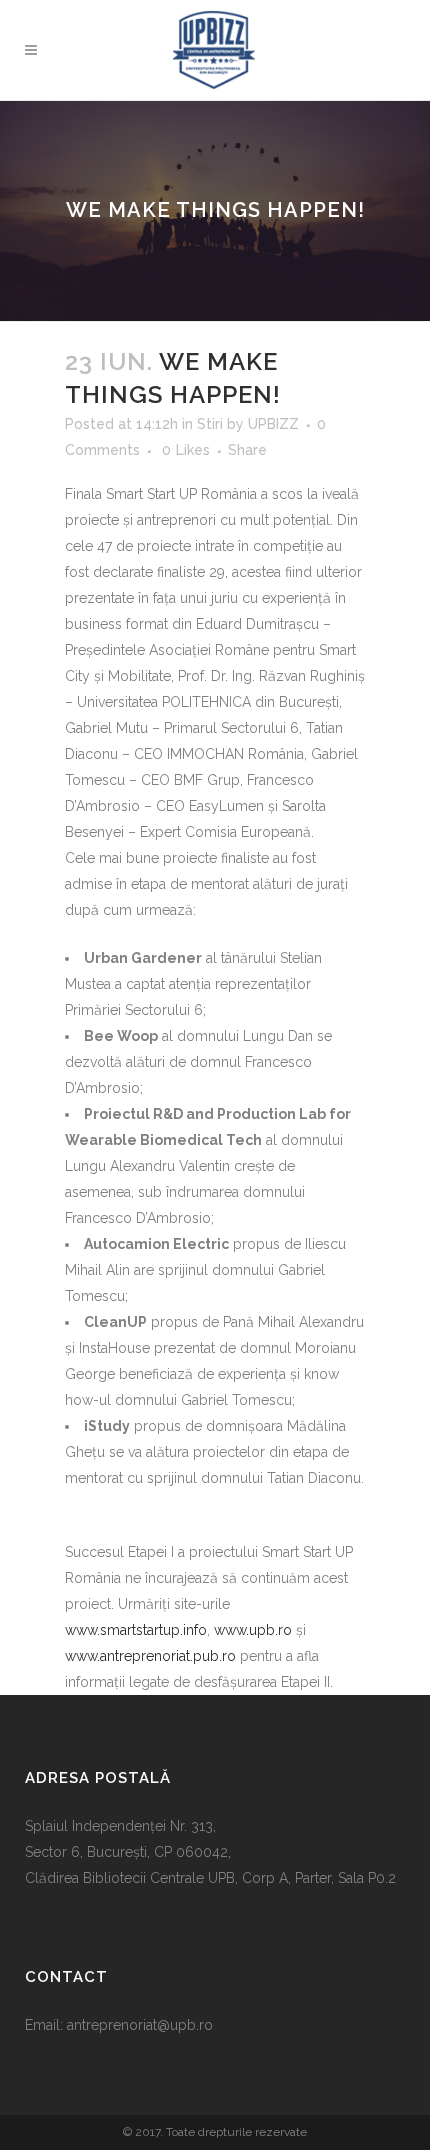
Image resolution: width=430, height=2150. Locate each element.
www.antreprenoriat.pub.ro (150, 1656)
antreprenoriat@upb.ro (140, 2025)
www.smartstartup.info (136, 1630)
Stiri (210, 424)
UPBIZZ (273, 424)
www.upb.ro (253, 1630)
